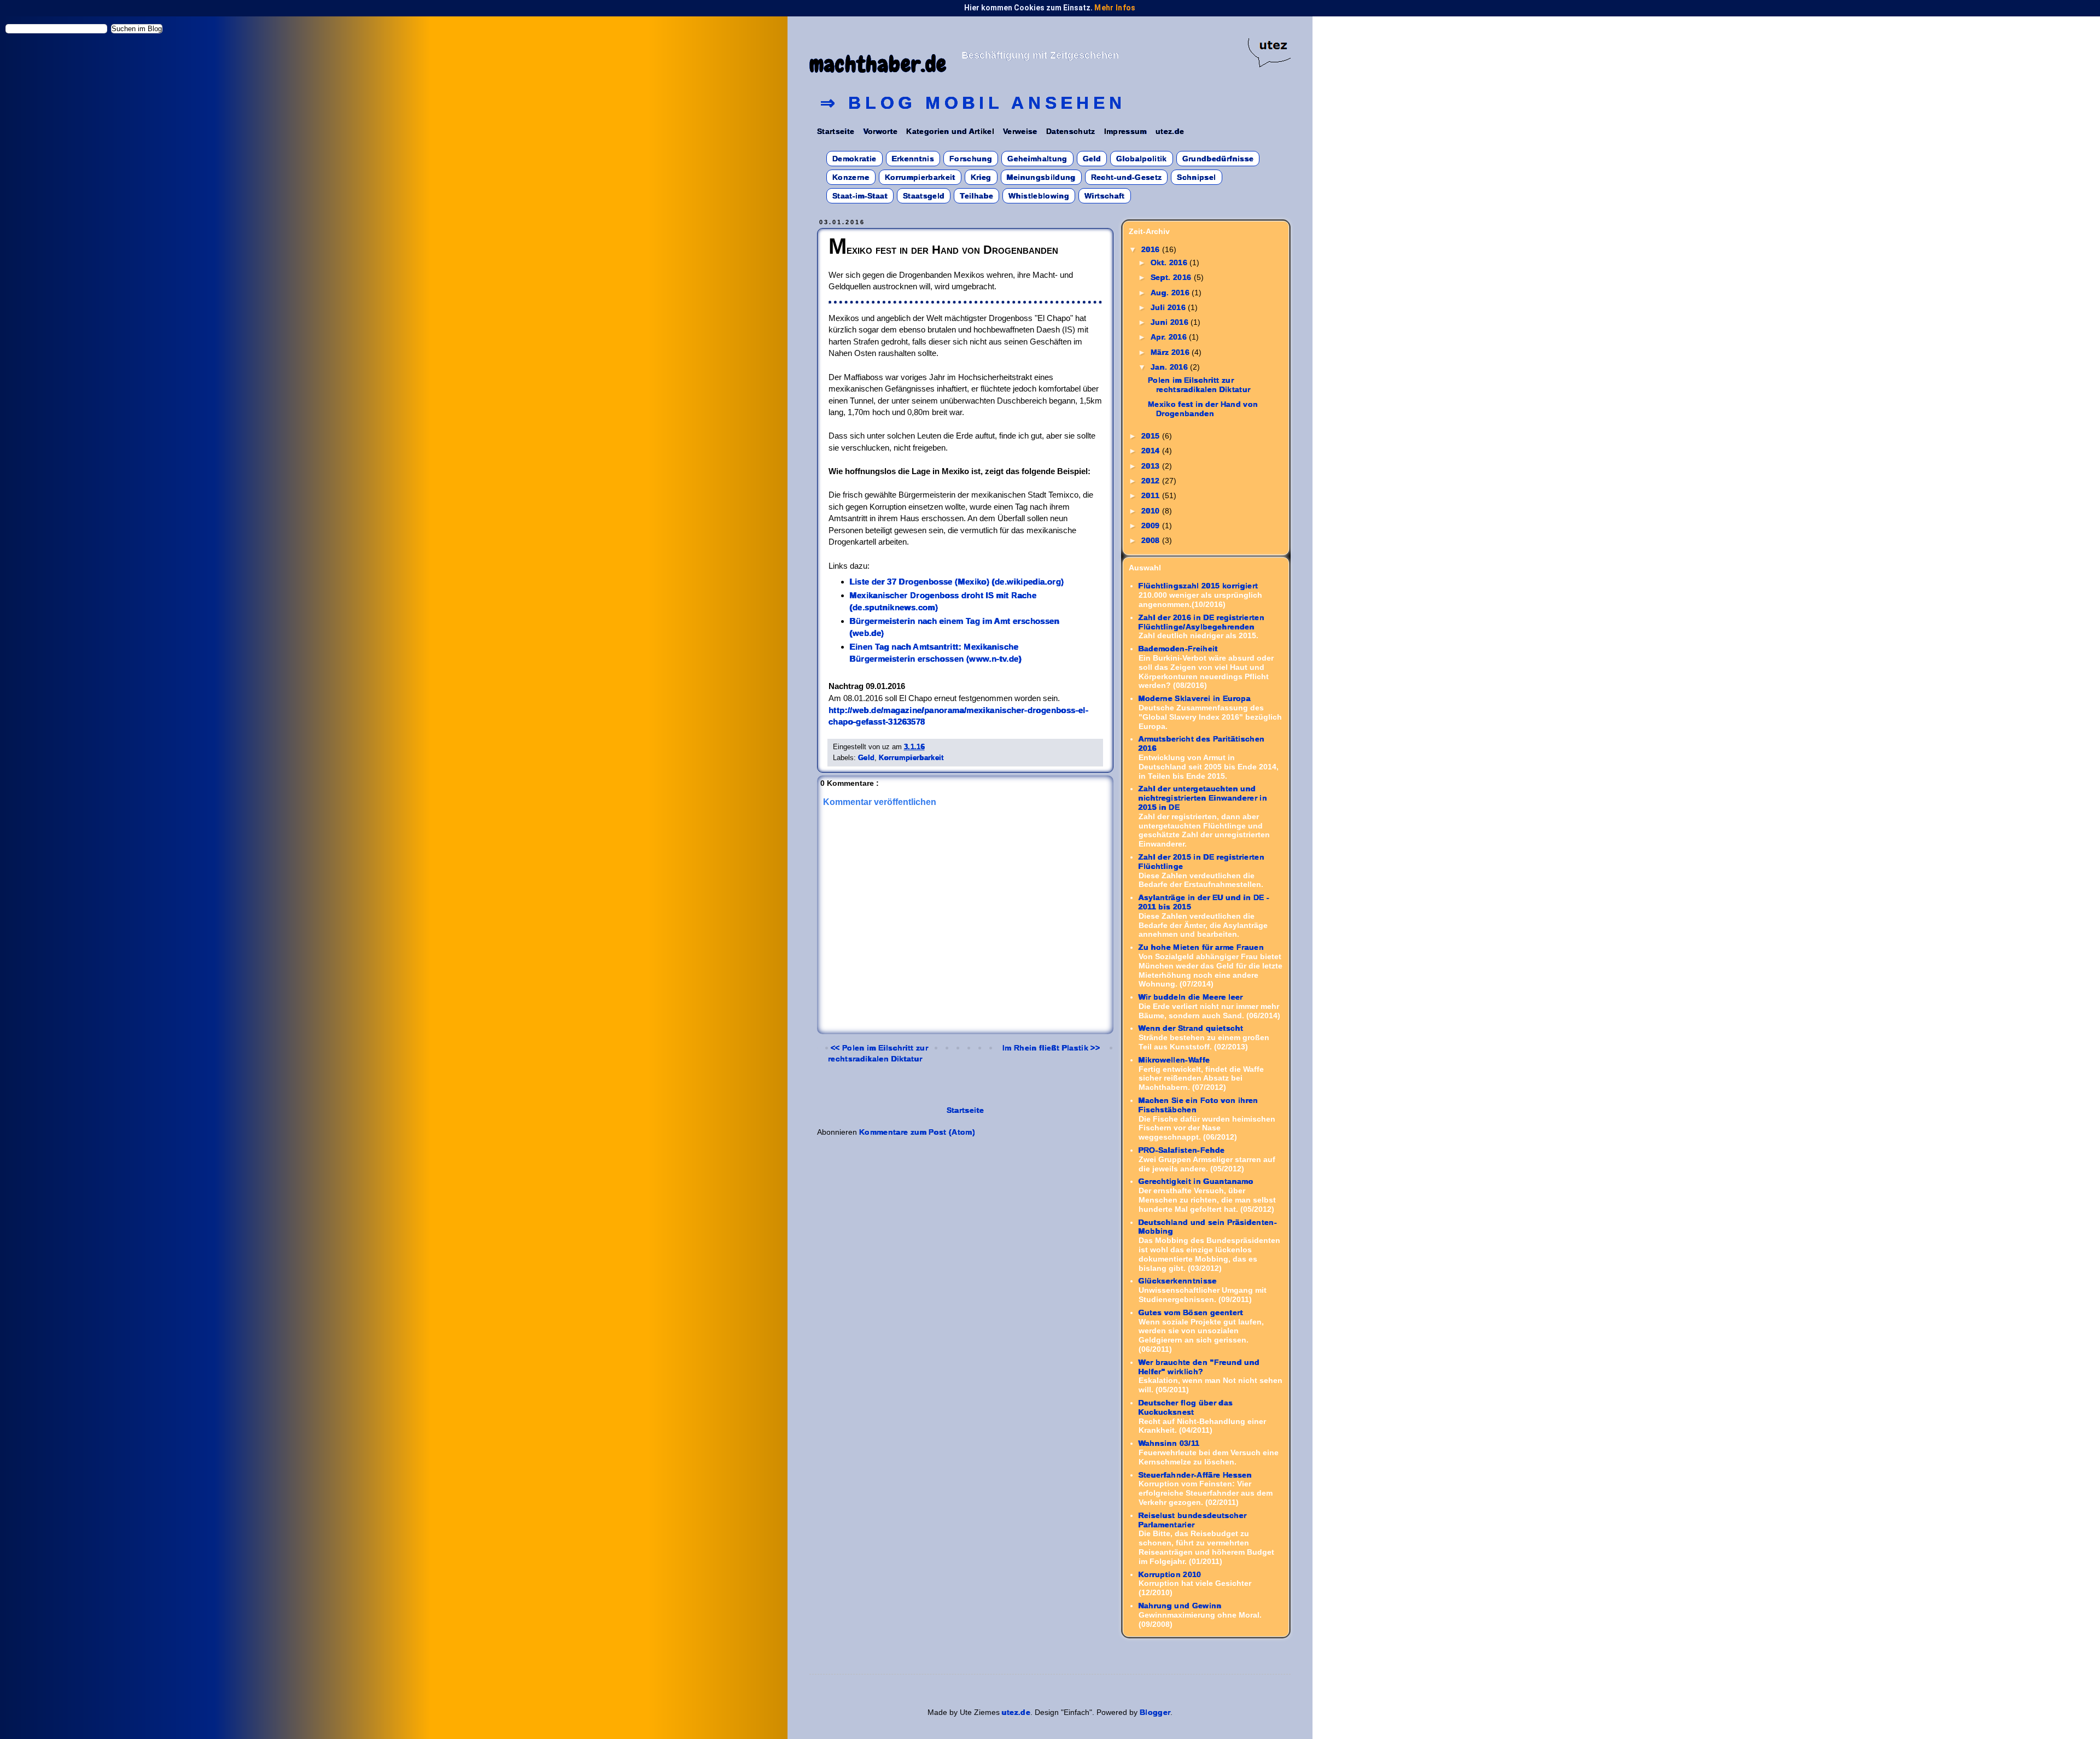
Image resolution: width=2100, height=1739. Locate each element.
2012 (1152, 481)
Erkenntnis (913, 159)
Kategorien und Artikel (950, 131)
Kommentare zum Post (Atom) (917, 1132)
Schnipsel (1196, 177)
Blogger (1155, 1712)
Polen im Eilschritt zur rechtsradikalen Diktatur (1199, 385)
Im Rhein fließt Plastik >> (1051, 1048)
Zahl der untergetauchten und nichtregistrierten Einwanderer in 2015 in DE (1203, 798)
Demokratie (854, 159)
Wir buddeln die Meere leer (1191, 997)
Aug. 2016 (1171, 293)
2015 (1152, 436)
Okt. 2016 (1170, 262)
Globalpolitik (1142, 159)
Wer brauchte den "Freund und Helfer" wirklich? (1199, 1367)
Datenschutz (1071, 131)
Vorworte (881, 131)
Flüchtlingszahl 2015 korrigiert (1198, 586)
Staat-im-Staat (860, 196)
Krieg (981, 177)
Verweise (1020, 131)
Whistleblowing (1039, 196)
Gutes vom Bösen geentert (1191, 1312)
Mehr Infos (1115, 8)
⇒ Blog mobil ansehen (973, 103)
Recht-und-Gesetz (1127, 177)
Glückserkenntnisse (1178, 1281)
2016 (1152, 249)
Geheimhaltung (1037, 159)
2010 (1152, 511)
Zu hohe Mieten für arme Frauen (1201, 947)
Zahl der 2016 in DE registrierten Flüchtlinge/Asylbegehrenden (1202, 622)
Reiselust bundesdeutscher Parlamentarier (1193, 1520)
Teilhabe (976, 196)
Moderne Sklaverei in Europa (1195, 698)
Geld (1092, 159)
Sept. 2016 (1172, 277)
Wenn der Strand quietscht (1191, 1028)
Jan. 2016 (1171, 367)
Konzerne (851, 177)
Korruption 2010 (1170, 1574)
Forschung (971, 159)
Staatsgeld (924, 196)
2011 (1152, 495)
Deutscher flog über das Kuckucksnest (1186, 1407)
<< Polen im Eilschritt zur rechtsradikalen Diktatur (878, 1053)
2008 (1152, 540)
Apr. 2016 (1170, 337)
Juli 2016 (1169, 307)
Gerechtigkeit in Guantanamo (1196, 1181)
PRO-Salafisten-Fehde (1182, 1150)
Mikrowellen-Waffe (1174, 1060)
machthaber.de (878, 64)
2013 (1152, 466)
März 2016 (1171, 352)
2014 (1152, 451)
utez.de (1170, 131)
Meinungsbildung (1041, 177)
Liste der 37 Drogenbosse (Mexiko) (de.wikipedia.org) (957, 582)
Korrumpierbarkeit (920, 177)
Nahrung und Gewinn (1180, 1606)
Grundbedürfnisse (1218, 159)
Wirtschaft (1105, 196)
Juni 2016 (1171, 322)
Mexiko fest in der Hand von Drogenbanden (1203, 409)
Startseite (836, 131)
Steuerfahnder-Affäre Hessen (1195, 1475)
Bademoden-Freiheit (1178, 649)
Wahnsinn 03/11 (1169, 1443)
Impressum (1125, 131)
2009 (1152, 526)
